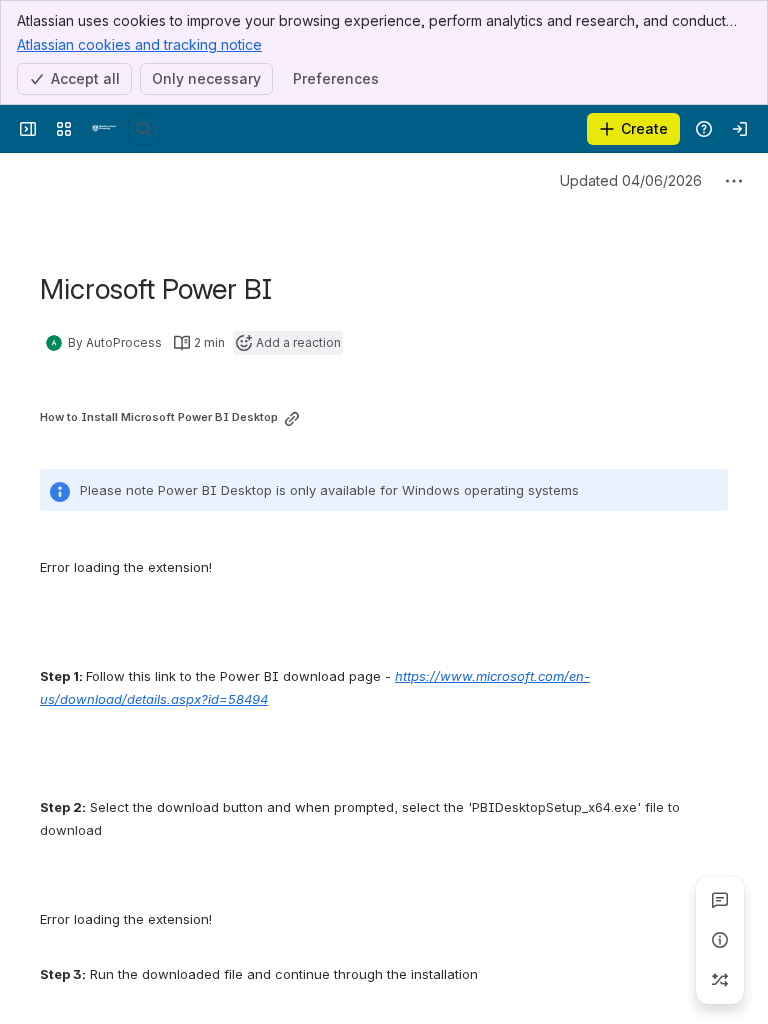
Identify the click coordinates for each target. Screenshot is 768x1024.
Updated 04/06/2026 (631, 180)
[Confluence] (104, 129)
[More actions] (734, 181)
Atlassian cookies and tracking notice (139, 44)
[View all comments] (720, 900)
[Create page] (720, 980)
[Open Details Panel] (720, 940)
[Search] (144, 129)
